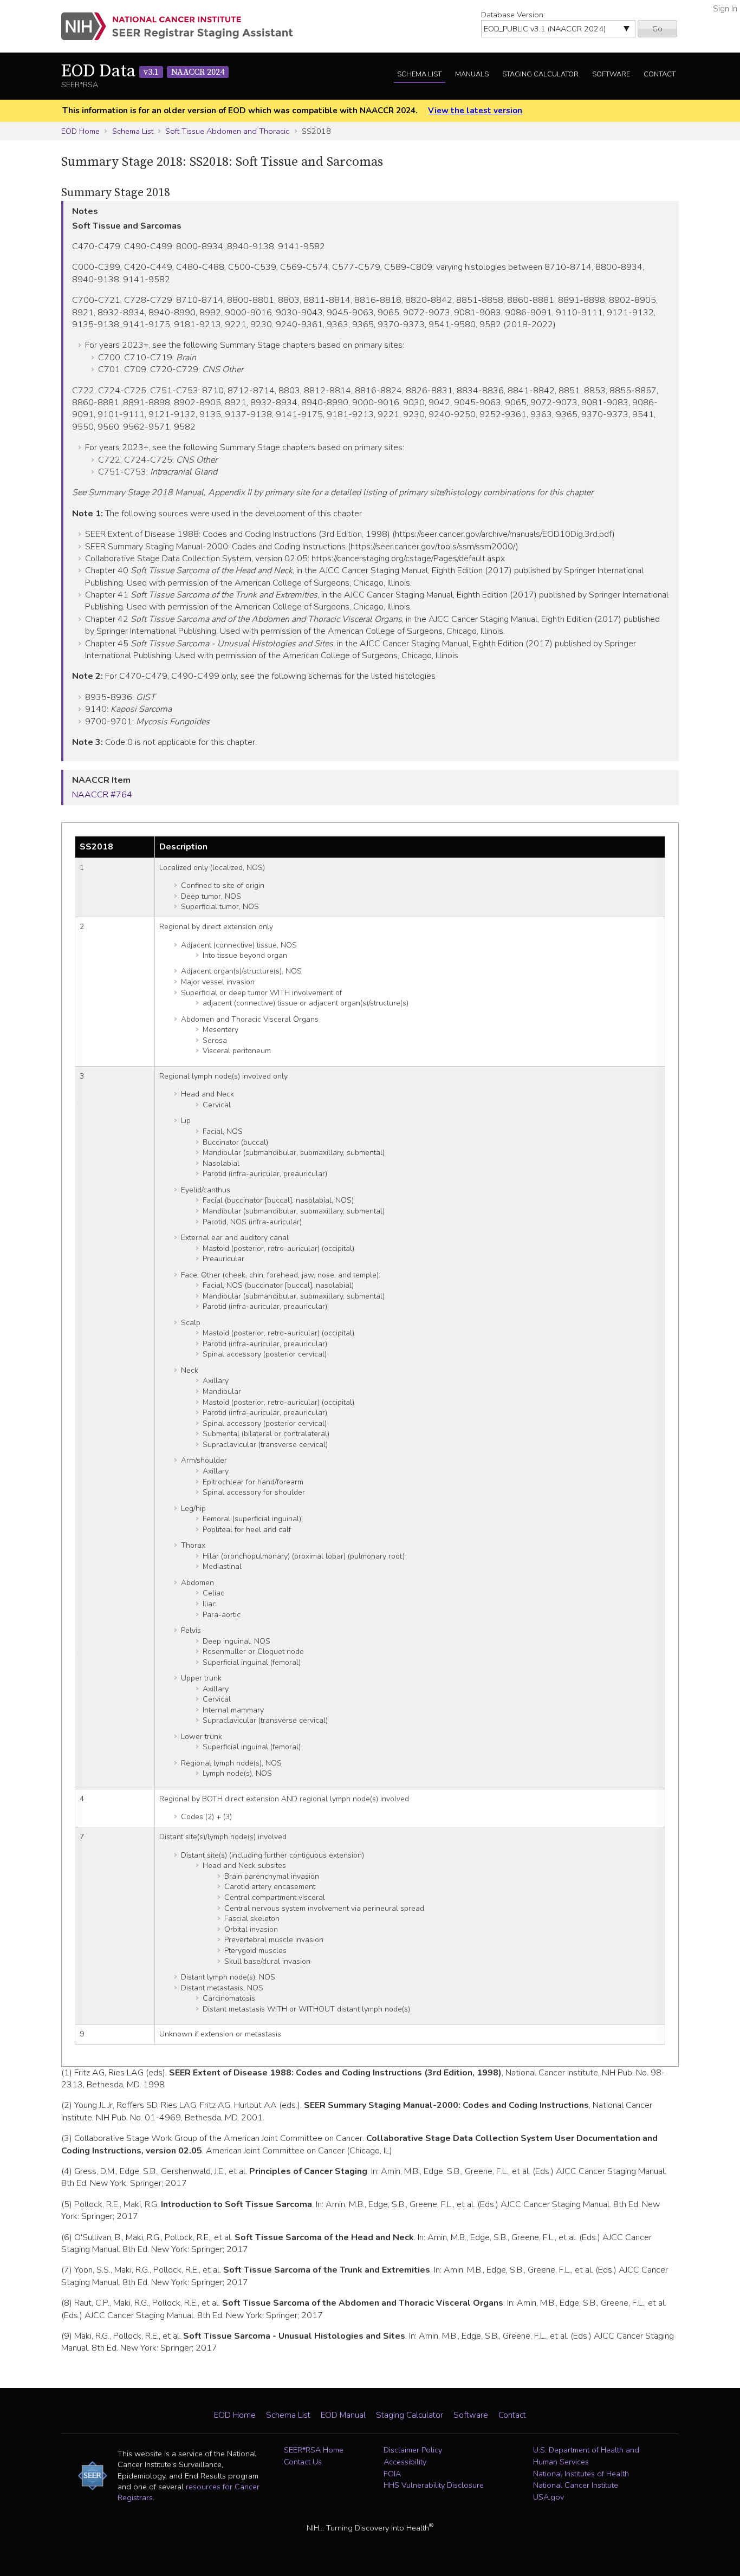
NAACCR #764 (102, 795)
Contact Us (303, 2462)
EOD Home (80, 131)
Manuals (472, 74)
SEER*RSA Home (314, 2450)
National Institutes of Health (581, 2474)
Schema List (419, 74)
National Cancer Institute (576, 2485)
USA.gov (548, 2497)
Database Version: (513, 15)
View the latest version (475, 111)
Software (611, 74)
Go (657, 29)
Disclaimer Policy (413, 2450)
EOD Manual (343, 2415)
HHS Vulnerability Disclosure (434, 2485)
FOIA (392, 2474)
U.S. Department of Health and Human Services (586, 2456)
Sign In (725, 9)
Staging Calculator (540, 74)
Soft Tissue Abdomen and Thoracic (227, 131)
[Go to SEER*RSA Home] (183, 26)
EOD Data (143, 72)
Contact (660, 74)
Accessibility (405, 2462)
